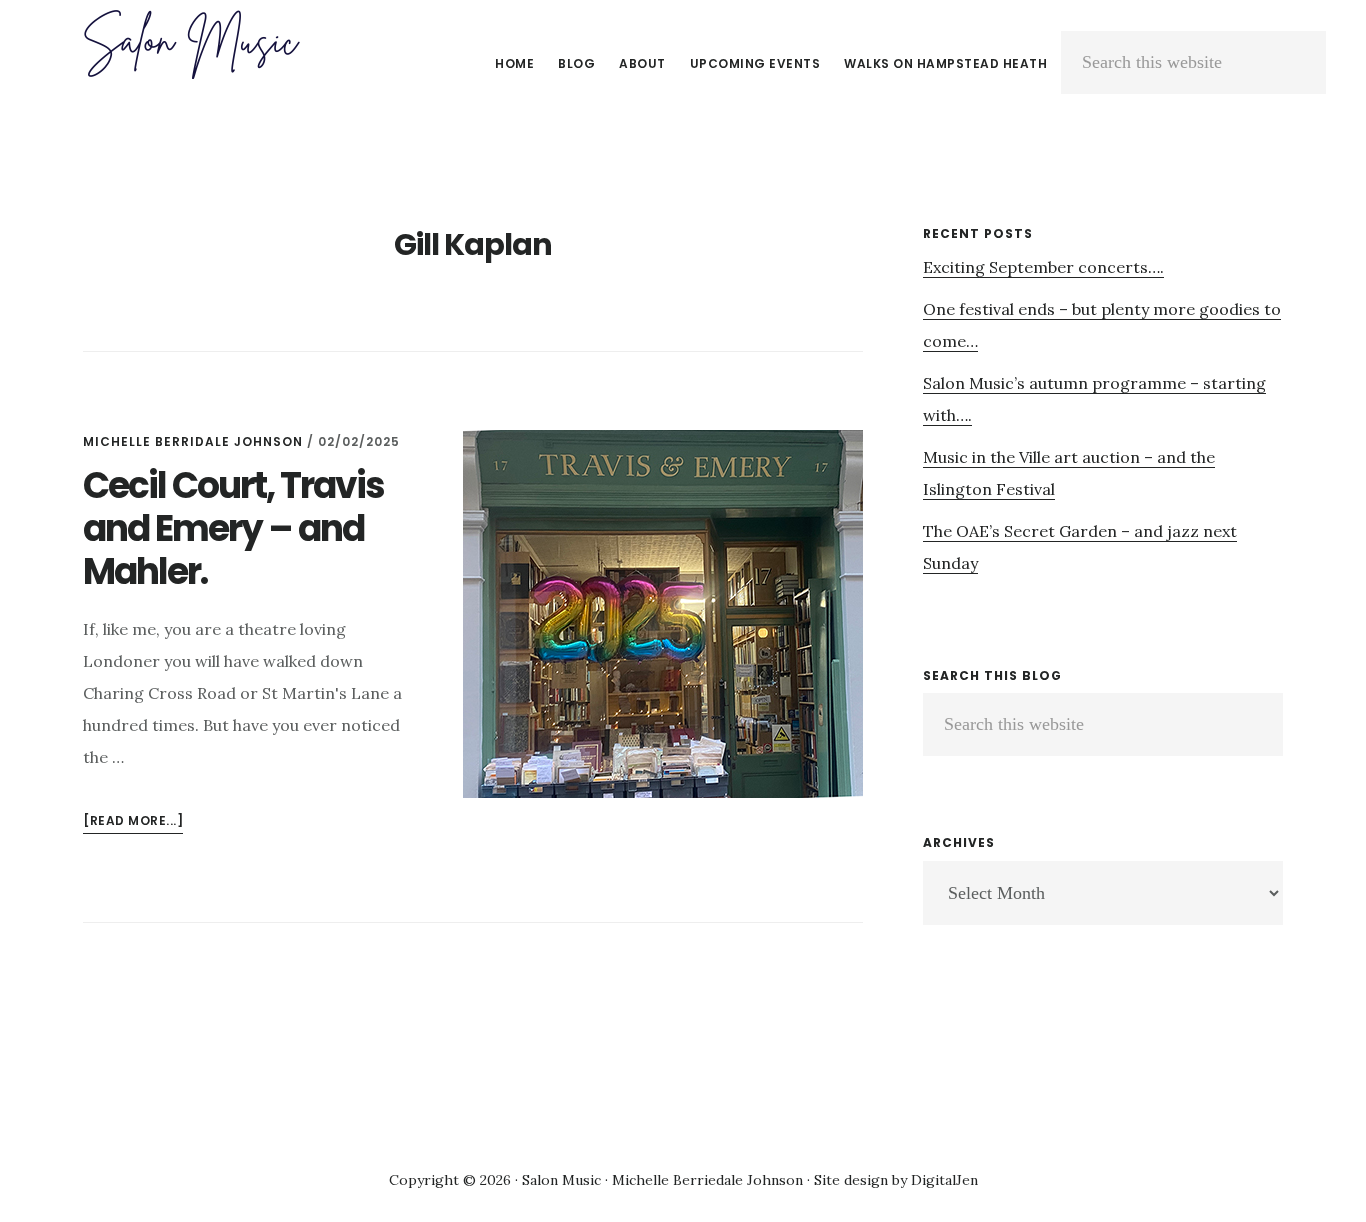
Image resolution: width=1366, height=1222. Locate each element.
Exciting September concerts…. (1043, 267)
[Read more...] (133, 822)
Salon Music (190, 44)
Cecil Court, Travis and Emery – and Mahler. (233, 528)
